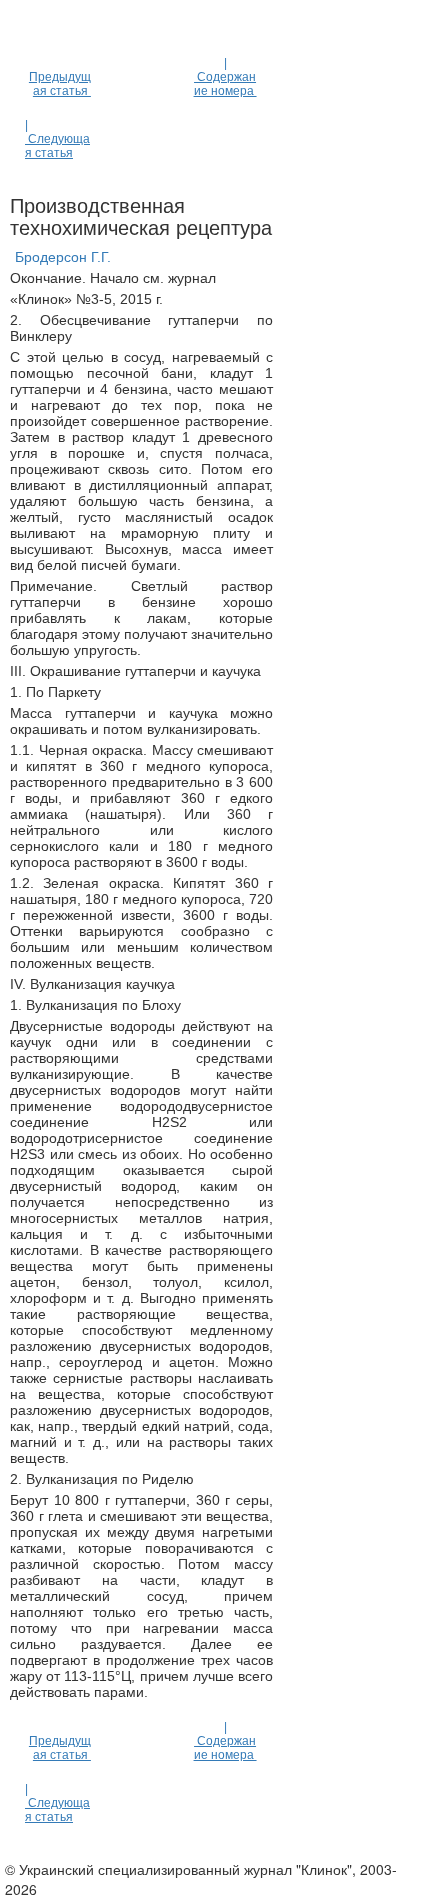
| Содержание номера (225, 77)
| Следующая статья (57, 139)
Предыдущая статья (60, 84)
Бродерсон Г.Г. (63, 257)
